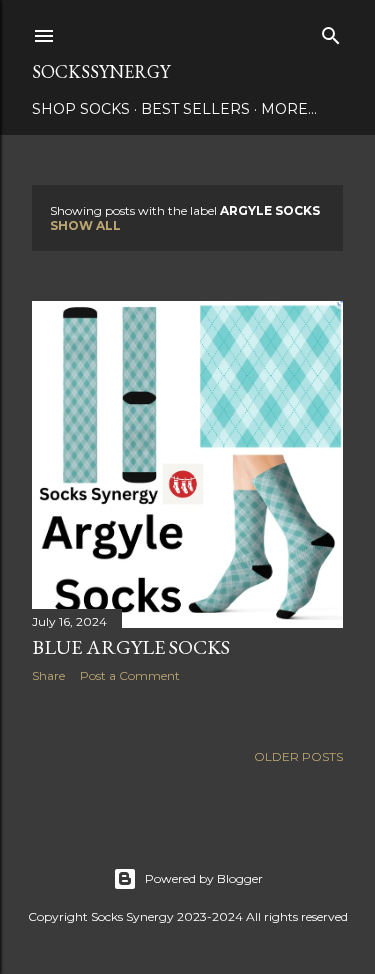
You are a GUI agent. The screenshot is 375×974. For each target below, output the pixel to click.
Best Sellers (195, 109)
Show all (85, 225)
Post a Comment (130, 675)
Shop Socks (81, 109)
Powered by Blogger (204, 878)
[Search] (331, 31)
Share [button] (48, 675)
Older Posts (298, 756)
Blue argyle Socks (131, 647)
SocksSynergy (101, 71)
